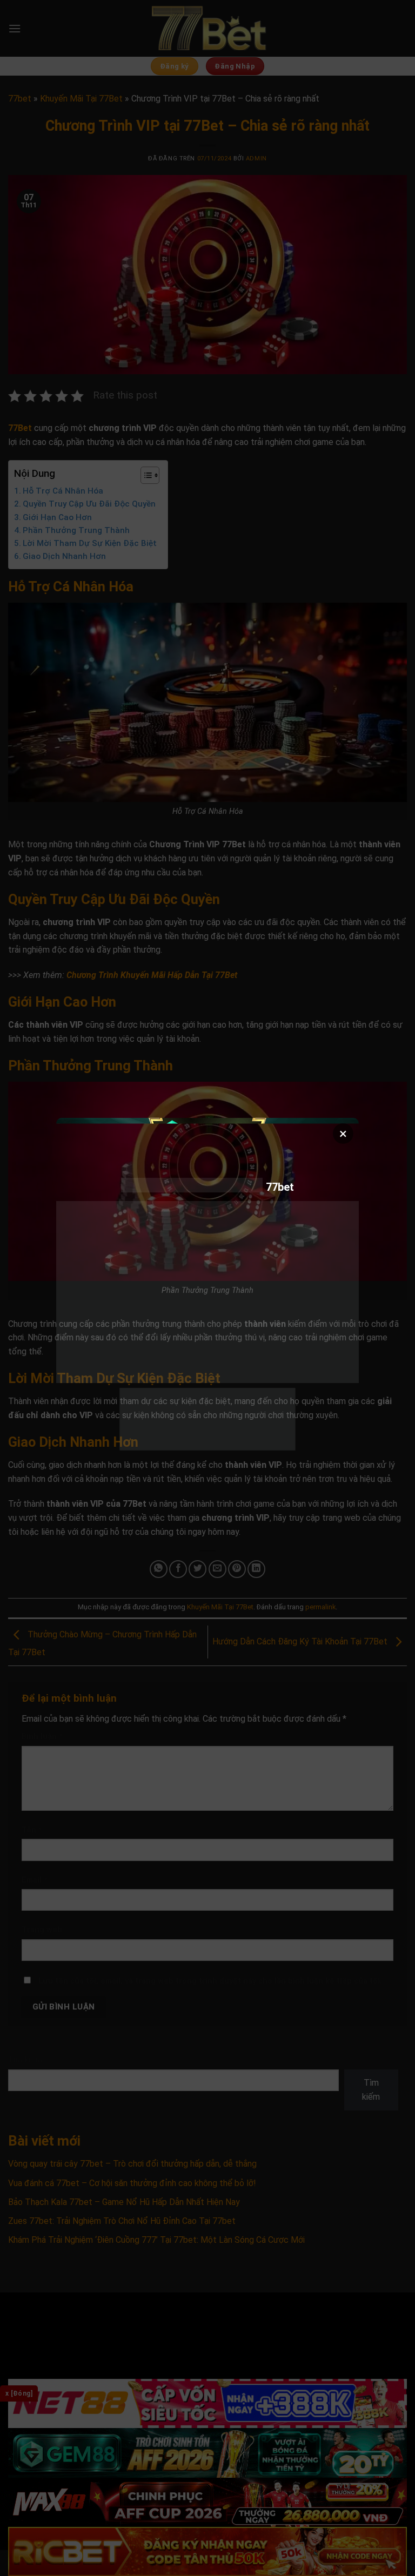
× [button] (343, 1134)
